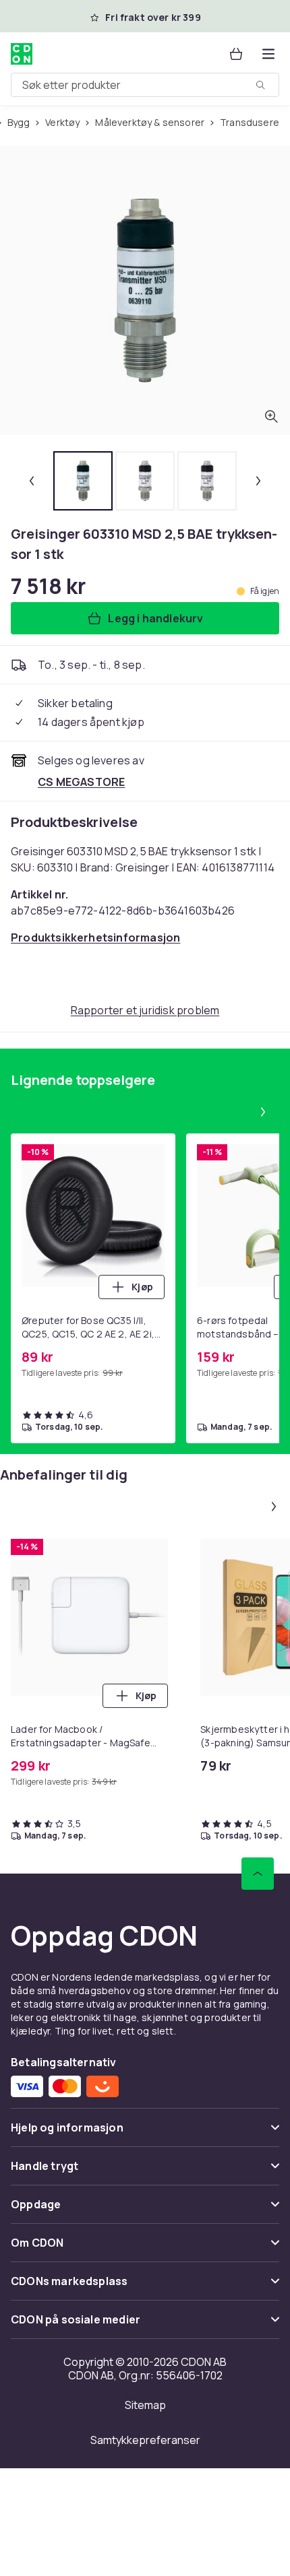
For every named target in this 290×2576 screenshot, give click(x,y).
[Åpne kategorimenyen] (268, 54)
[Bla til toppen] (258, 1874)
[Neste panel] (263, 1112)
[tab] (83, 481)
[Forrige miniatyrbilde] (32, 481)
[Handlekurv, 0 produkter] (236, 54)
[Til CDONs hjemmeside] (22, 54)
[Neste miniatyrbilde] (258, 481)
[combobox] (145, 85)
